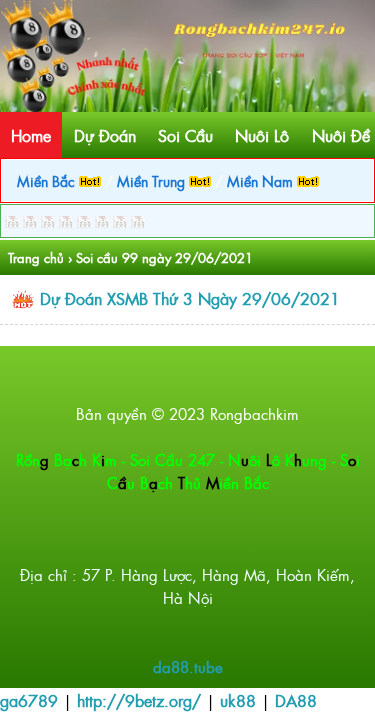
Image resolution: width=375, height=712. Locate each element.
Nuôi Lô (262, 135)
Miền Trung (153, 180)
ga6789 (29, 700)
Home (31, 135)
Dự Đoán (105, 135)
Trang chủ (36, 257)
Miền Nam (262, 180)
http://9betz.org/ (139, 700)
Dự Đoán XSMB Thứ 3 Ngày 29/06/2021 (190, 298)
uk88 (238, 700)
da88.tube (188, 666)
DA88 (296, 700)
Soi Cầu (185, 135)
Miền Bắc (48, 180)
